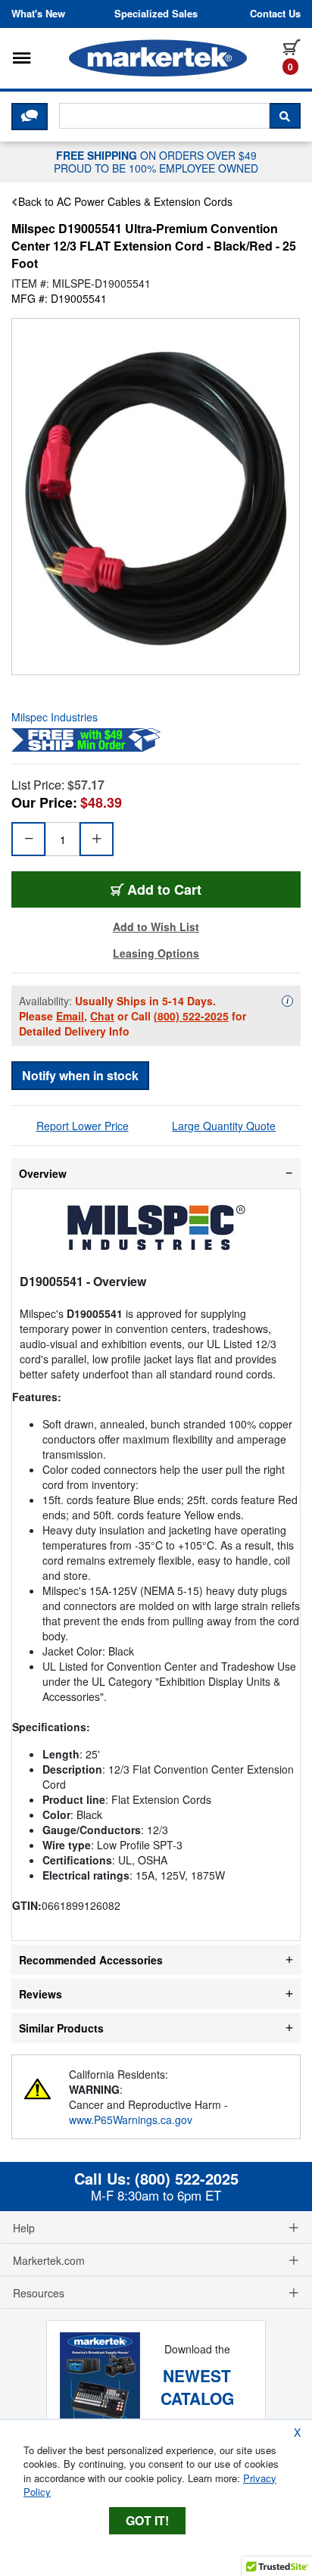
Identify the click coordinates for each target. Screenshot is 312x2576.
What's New (38, 14)
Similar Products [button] (61, 2028)
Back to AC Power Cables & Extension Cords (125, 201)
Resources (39, 2293)
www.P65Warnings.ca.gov (131, 2120)
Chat (102, 1016)
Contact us (275, 14)
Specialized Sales (156, 14)
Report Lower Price (83, 1126)
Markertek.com (49, 2260)
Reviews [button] (41, 1994)
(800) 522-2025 (191, 1016)
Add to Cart (164, 889)
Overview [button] (43, 1173)
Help (24, 2228)
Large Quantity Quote (224, 1126)
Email (70, 1016)
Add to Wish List (156, 927)
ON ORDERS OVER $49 (156, 161)
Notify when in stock (80, 1075)
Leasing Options (156, 953)
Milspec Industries (55, 717)
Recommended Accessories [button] (91, 1960)
